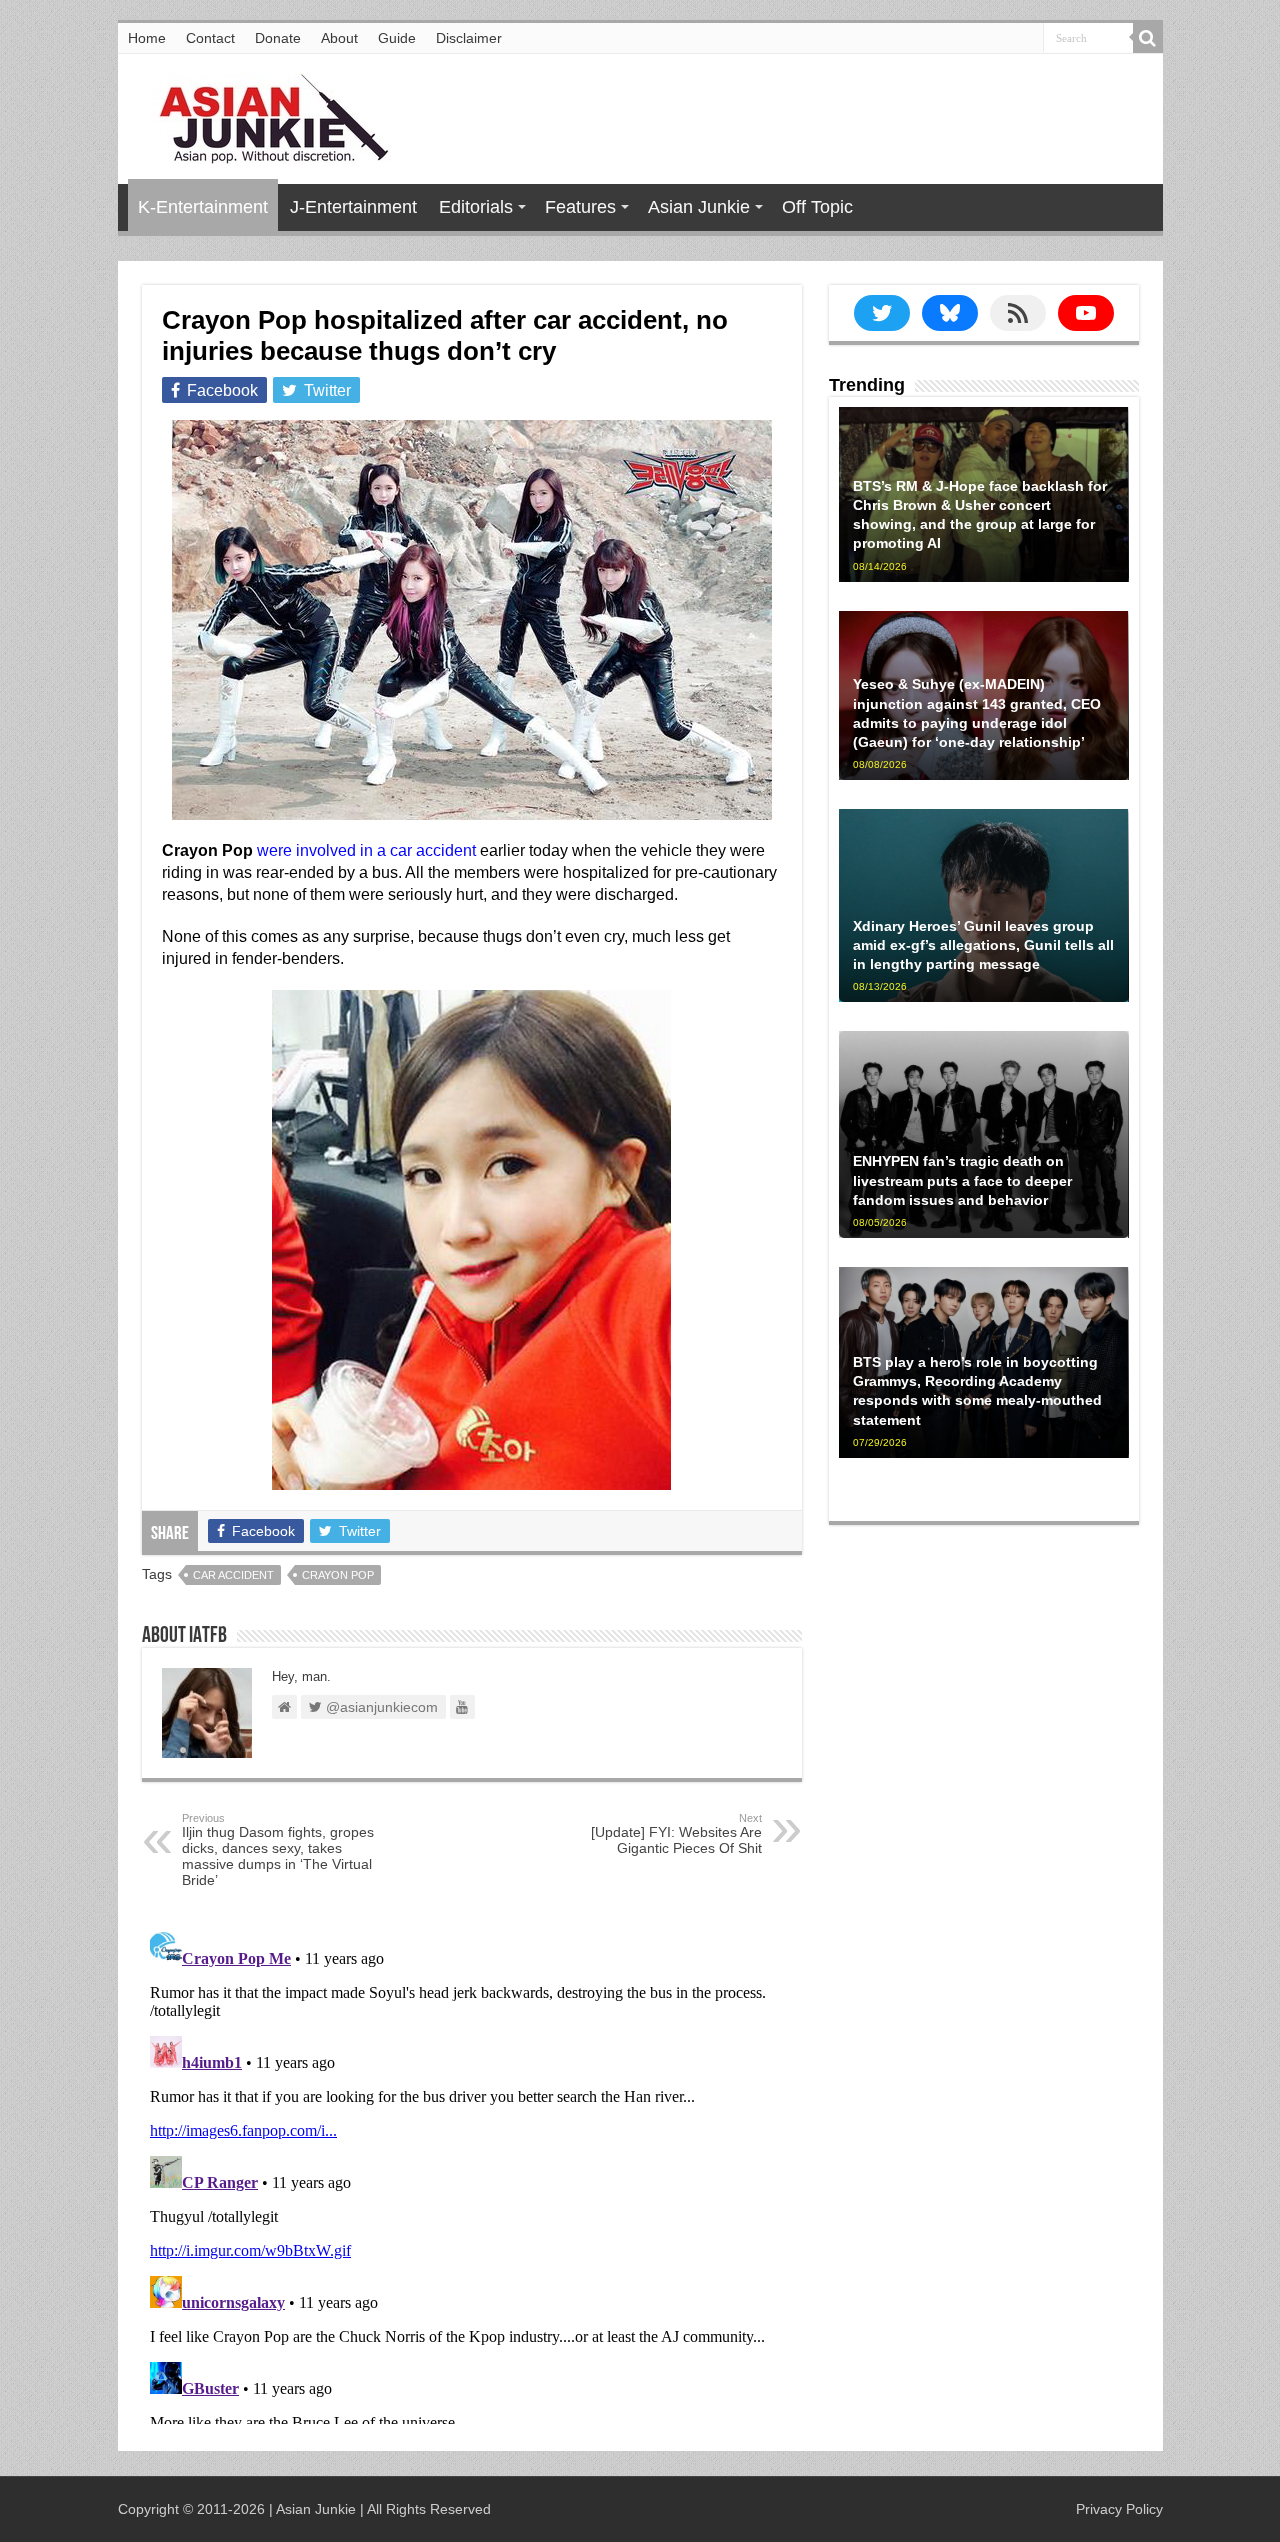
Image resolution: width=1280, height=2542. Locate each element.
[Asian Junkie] (263, 115)
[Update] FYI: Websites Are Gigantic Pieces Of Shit (676, 1834)
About (339, 38)
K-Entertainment (203, 207)
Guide (397, 38)
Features (580, 207)
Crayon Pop (338, 1575)
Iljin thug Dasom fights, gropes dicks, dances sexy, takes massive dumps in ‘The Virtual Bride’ (278, 1850)
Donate (278, 38)
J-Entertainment (353, 207)
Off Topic (817, 207)
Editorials (476, 207)
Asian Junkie (699, 207)
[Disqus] (472, 2174)
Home (147, 38)
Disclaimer (469, 38)
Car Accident (233, 1575)
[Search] (1148, 38)
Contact (210, 38)
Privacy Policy (1119, 2509)
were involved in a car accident (366, 850)
